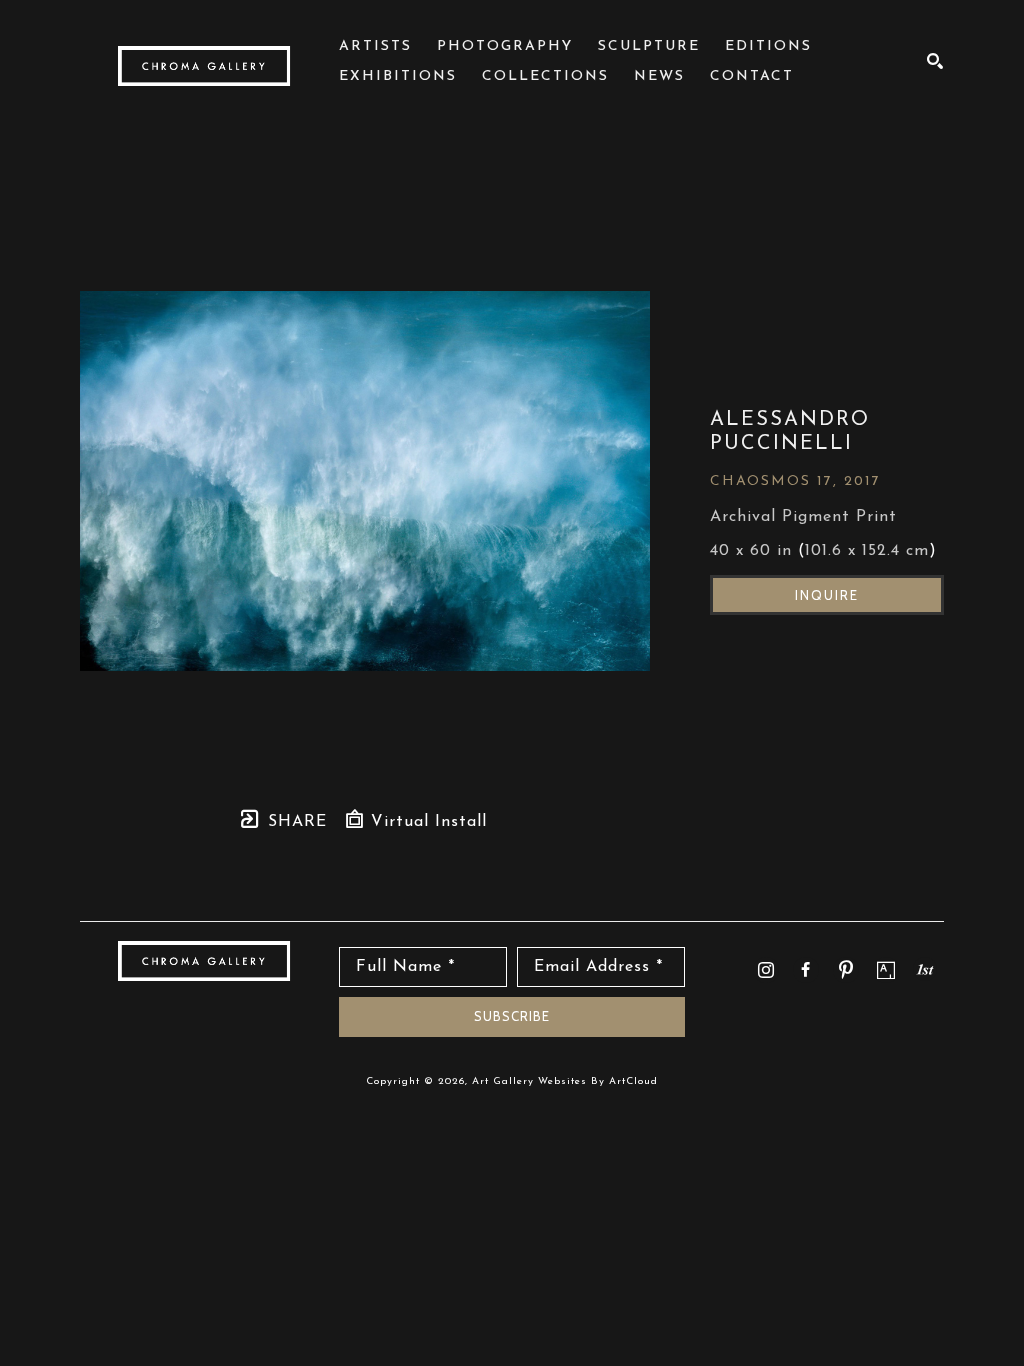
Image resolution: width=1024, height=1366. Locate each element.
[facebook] (806, 970)
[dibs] (925, 969)
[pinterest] (846, 970)
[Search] (935, 61)
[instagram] (766, 970)
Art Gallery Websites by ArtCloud (565, 1081)
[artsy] (886, 970)
